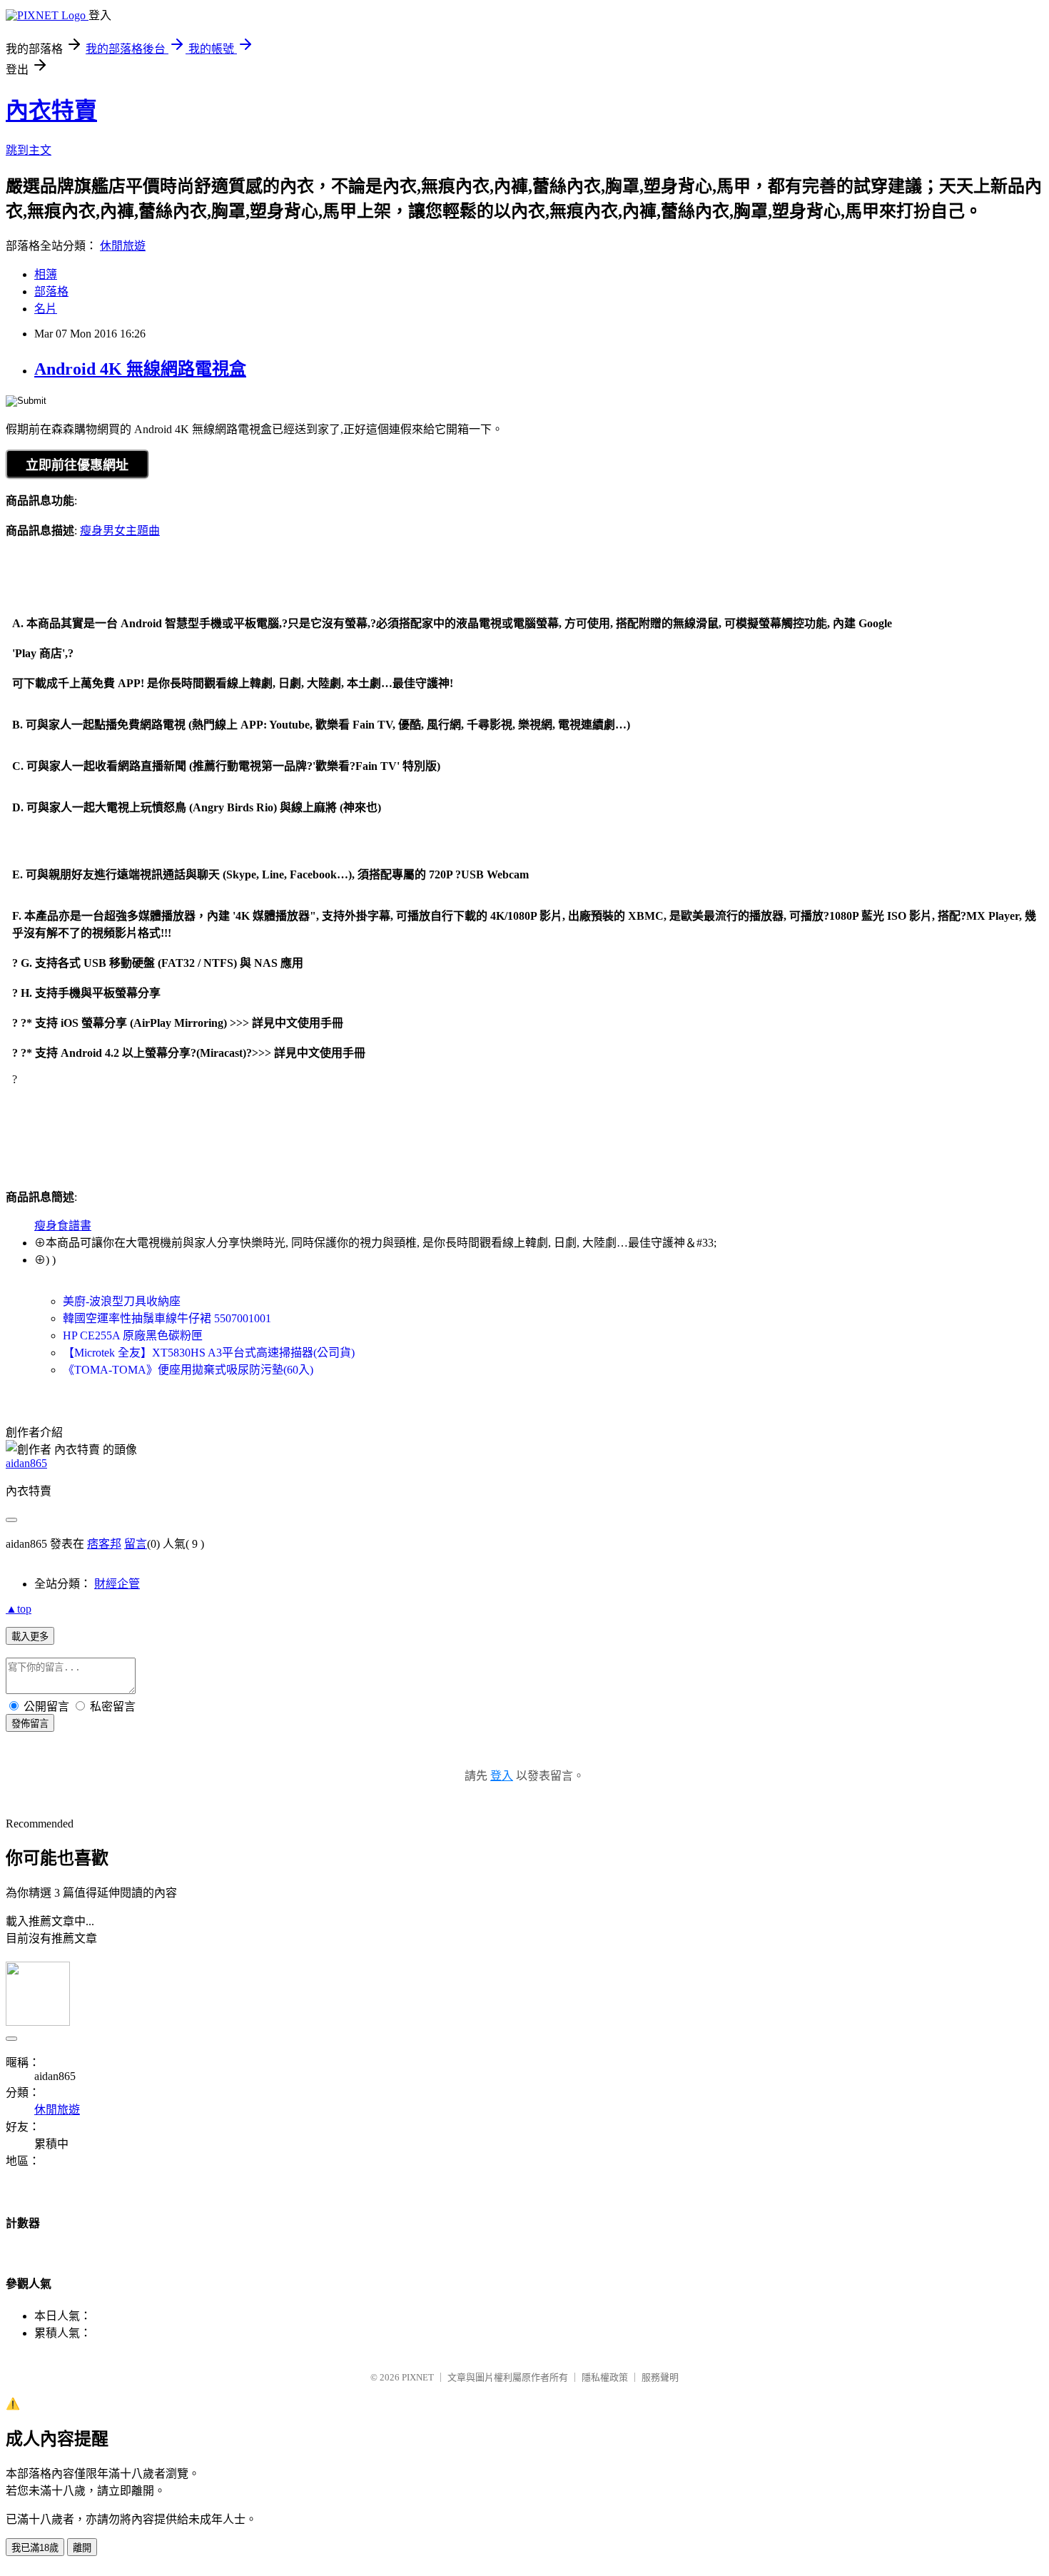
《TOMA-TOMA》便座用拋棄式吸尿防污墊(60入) (188, 1370)
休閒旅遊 (123, 246)
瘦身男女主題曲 (120, 531)
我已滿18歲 (35, 2548)
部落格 (51, 291)
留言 (136, 1544)
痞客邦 (104, 1544)
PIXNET (418, 2377)
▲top (19, 1609)
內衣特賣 (51, 111)
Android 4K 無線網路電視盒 (140, 369)
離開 (82, 2548)
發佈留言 (30, 1724)
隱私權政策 (605, 2377)
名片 (46, 309)
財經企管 (117, 1584)
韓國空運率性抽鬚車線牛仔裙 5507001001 (167, 1318)
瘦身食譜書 (63, 1226)
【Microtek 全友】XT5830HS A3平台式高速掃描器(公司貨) (209, 1353)
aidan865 (26, 1463)
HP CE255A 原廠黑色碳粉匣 (133, 1335)
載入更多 (30, 1637)
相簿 (46, 274)
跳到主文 (29, 150)
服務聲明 (660, 2377)
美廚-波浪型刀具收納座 (122, 1301)
